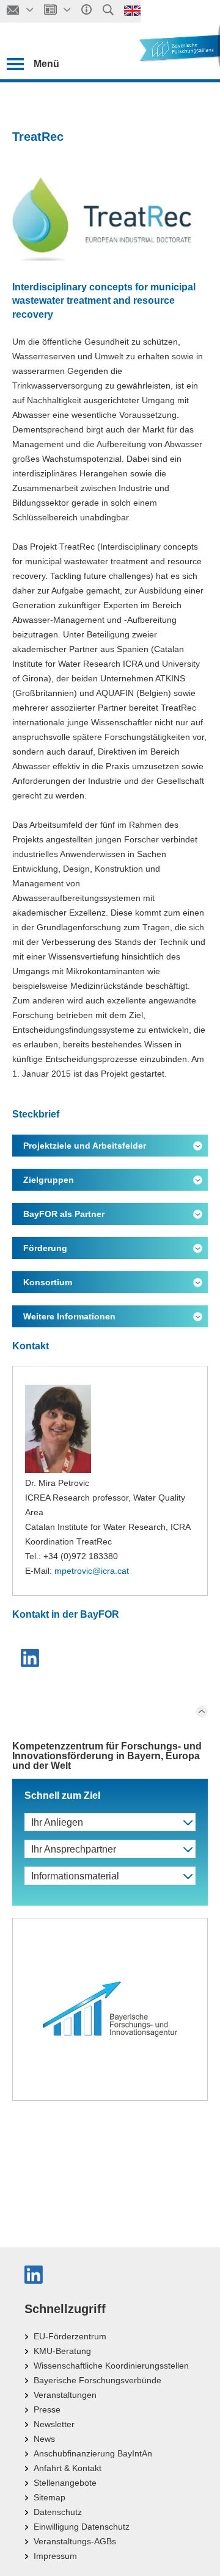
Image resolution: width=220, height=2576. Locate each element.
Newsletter (54, 2424)
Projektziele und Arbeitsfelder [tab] (85, 1146)
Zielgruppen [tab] (49, 1180)
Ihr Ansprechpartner (74, 1849)
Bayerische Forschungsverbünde (97, 2380)
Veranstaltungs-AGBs (75, 2541)
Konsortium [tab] (48, 1282)
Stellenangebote (65, 2483)
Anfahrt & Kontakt (68, 2468)
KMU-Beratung (62, 2351)
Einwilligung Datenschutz (82, 2527)
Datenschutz (58, 2512)
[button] (31, 1658)
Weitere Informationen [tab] (69, 1316)
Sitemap (50, 2497)
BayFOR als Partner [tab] (64, 1214)
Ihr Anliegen (57, 1822)
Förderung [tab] (45, 1248)
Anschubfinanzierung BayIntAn (93, 2453)
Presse (47, 2409)
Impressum (55, 2556)
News (44, 2439)
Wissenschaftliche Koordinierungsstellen (111, 2366)
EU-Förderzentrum (70, 2336)
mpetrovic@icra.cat (92, 1571)
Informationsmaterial (75, 1876)
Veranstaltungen (65, 2395)
